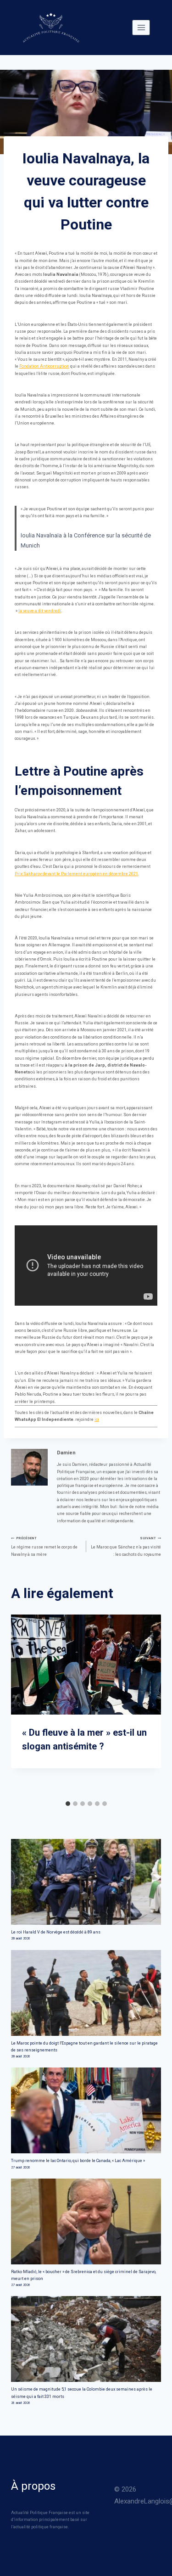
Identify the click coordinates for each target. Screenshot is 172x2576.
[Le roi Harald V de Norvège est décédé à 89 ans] (86, 1882)
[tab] (68, 1804)
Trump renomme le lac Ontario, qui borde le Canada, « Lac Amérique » (78, 2161)
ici (97, 1419)
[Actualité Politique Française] (51, 28)
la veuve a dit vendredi (40, 611)
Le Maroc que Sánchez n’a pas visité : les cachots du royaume (126, 1546)
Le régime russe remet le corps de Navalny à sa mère (44, 1546)
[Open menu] (141, 27)
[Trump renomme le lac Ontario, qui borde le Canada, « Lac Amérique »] (86, 2110)
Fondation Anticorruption (44, 366)
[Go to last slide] (19, 1705)
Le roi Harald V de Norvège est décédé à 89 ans (56, 1932)
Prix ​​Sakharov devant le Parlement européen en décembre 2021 (76, 874)
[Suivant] (153, 1705)
